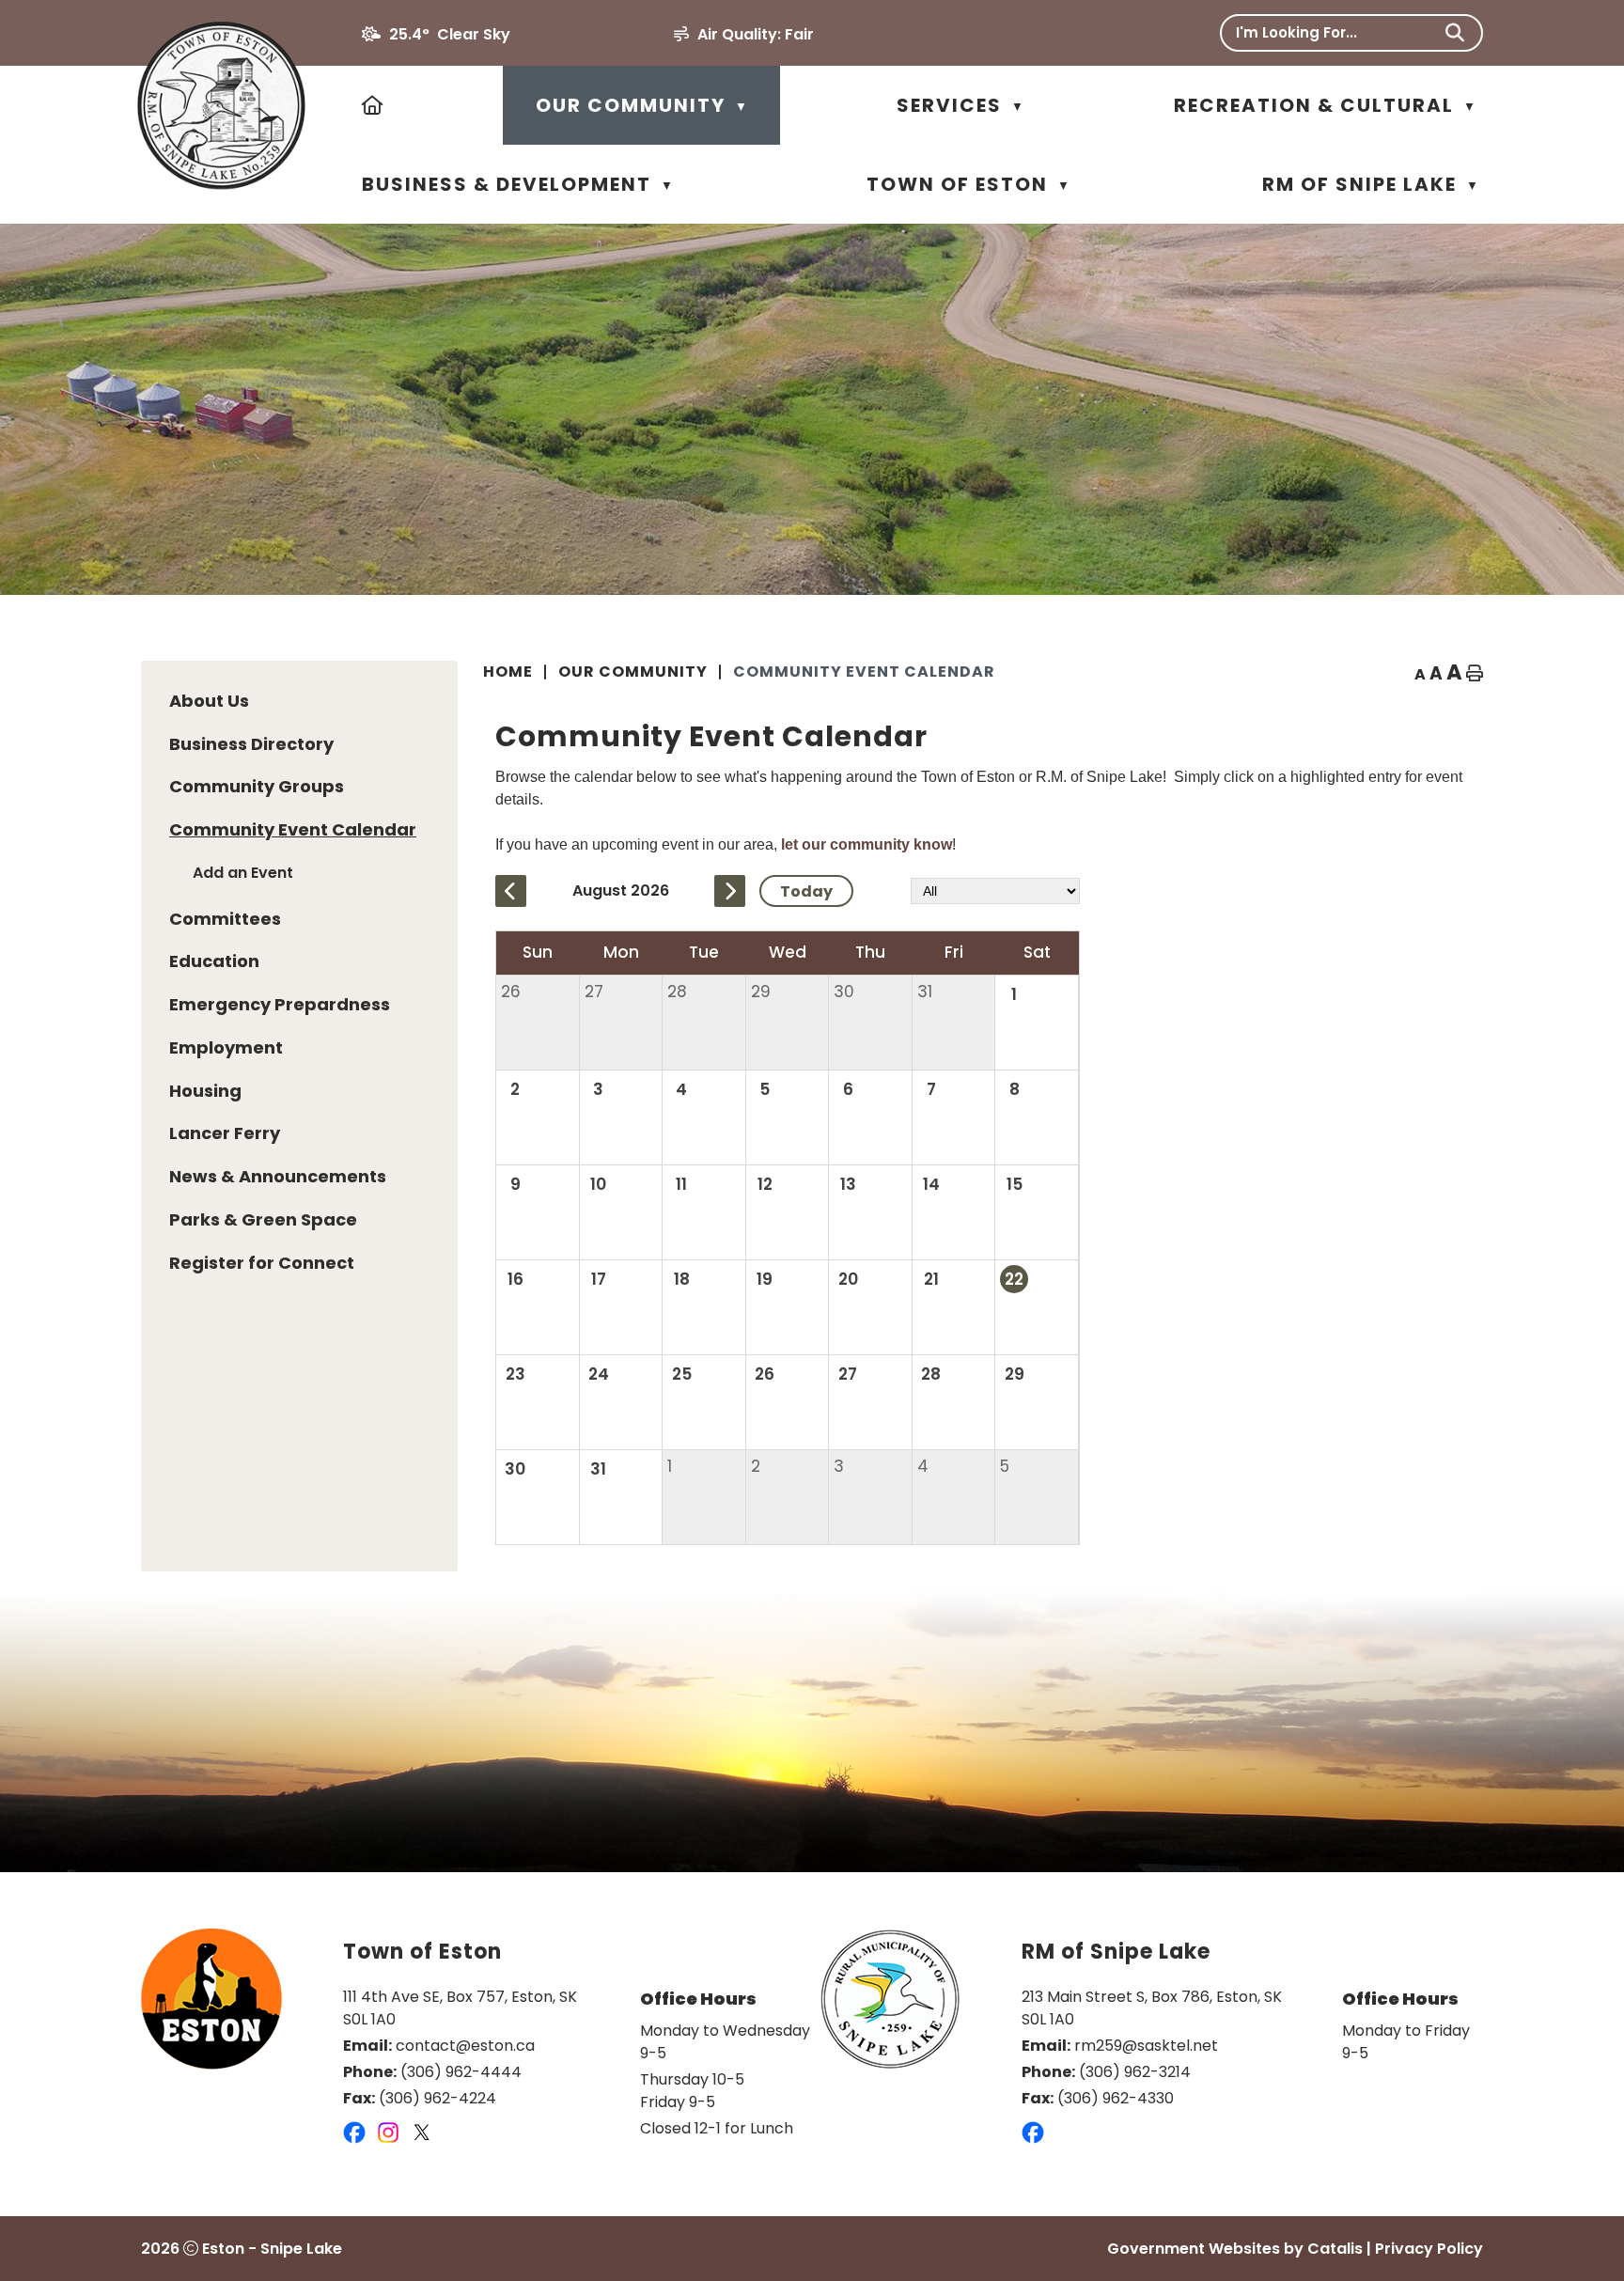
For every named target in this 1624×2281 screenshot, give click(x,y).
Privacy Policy (1429, 2249)
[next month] (730, 891)
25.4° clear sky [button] (450, 34)
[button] (1455, 33)
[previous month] (511, 891)
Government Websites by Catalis (1235, 2249)
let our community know (867, 844)
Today (806, 891)
